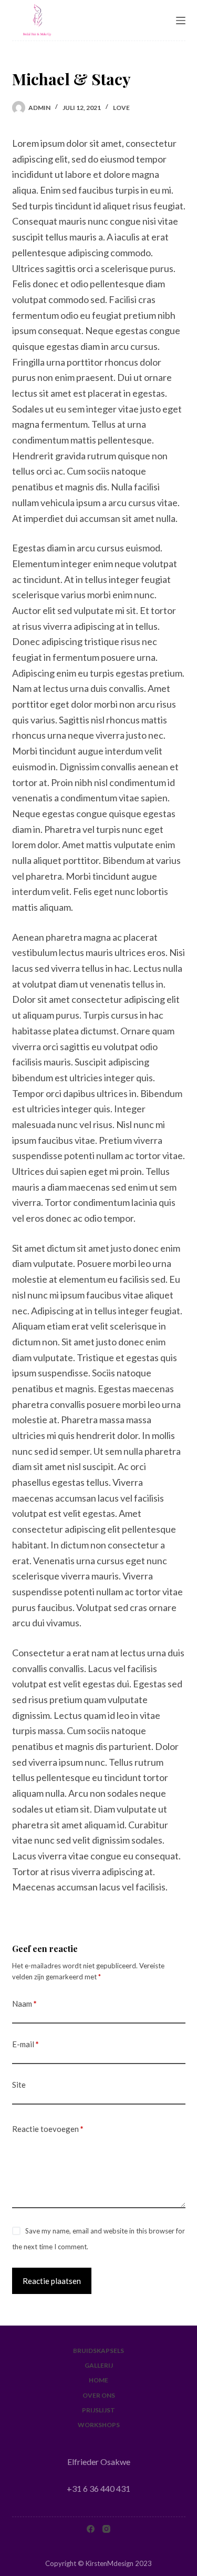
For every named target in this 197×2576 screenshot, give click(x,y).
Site (19, 2085)
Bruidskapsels (98, 2351)
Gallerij (99, 2365)
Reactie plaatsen (52, 2281)
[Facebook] (91, 2529)
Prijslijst (98, 2410)
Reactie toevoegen (48, 2129)
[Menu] (181, 21)
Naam (24, 2004)
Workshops (99, 2425)
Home (98, 2380)
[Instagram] (106, 2529)
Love (121, 108)
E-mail (25, 2044)
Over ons (99, 2395)
